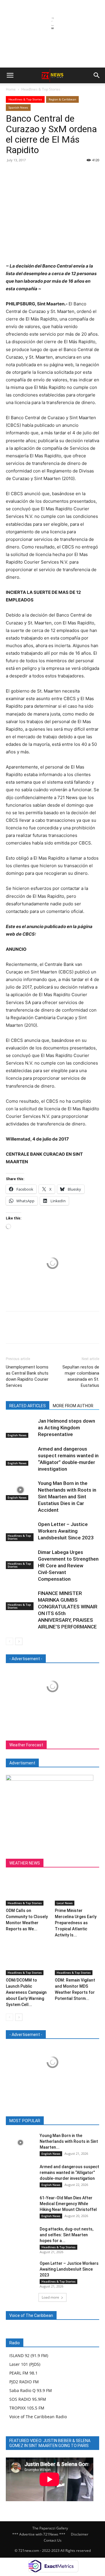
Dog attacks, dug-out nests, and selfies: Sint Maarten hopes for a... (66, 2235)
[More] (66, 173)
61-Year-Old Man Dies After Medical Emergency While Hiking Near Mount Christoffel (68, 2204)
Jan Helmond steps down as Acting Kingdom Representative (66, 1428)
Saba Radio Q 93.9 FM (31, 2390)
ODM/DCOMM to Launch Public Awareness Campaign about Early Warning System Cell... (26, 1992)
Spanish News (18, 107)
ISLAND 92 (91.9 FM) (29, 2355)
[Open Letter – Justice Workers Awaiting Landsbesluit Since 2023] (20, 1531)
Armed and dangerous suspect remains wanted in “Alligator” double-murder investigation (69, 2173)
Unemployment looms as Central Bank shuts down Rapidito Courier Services (27, 1376)
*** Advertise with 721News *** (39, 2534)
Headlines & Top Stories (41, 89)
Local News (65, 1903)
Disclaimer (80, 2534)
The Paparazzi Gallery (50, 2528)
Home (11, 89)
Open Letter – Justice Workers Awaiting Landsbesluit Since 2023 (66, 1531)
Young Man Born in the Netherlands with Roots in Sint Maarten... (69, 2141)
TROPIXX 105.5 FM (27, 2408)
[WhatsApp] (52, 173)
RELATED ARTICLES (28, 1406)
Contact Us (53, 2540)
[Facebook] (12, 173)
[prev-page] (9, 1641)
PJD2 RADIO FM (24, 2382)
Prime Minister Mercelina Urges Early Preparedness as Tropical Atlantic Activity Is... (76, 1923)
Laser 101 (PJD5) (25, 2364)
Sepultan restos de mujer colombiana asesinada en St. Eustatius (81, 1376)
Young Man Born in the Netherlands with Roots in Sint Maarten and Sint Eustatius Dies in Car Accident (67, 1497)
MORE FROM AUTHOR (73, 1406)
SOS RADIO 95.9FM (28, 2399)
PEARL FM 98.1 (23, 2373)
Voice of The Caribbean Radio (38, 2417)
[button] (10, 75)
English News (17, 1435)
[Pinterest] (38, 173)
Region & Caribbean (62, 99)
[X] (25, 173)
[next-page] (19, 1641)
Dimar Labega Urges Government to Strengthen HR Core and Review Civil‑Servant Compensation (68, 1566)
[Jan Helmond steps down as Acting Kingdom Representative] (20, 1428)
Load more (50, 2297)
